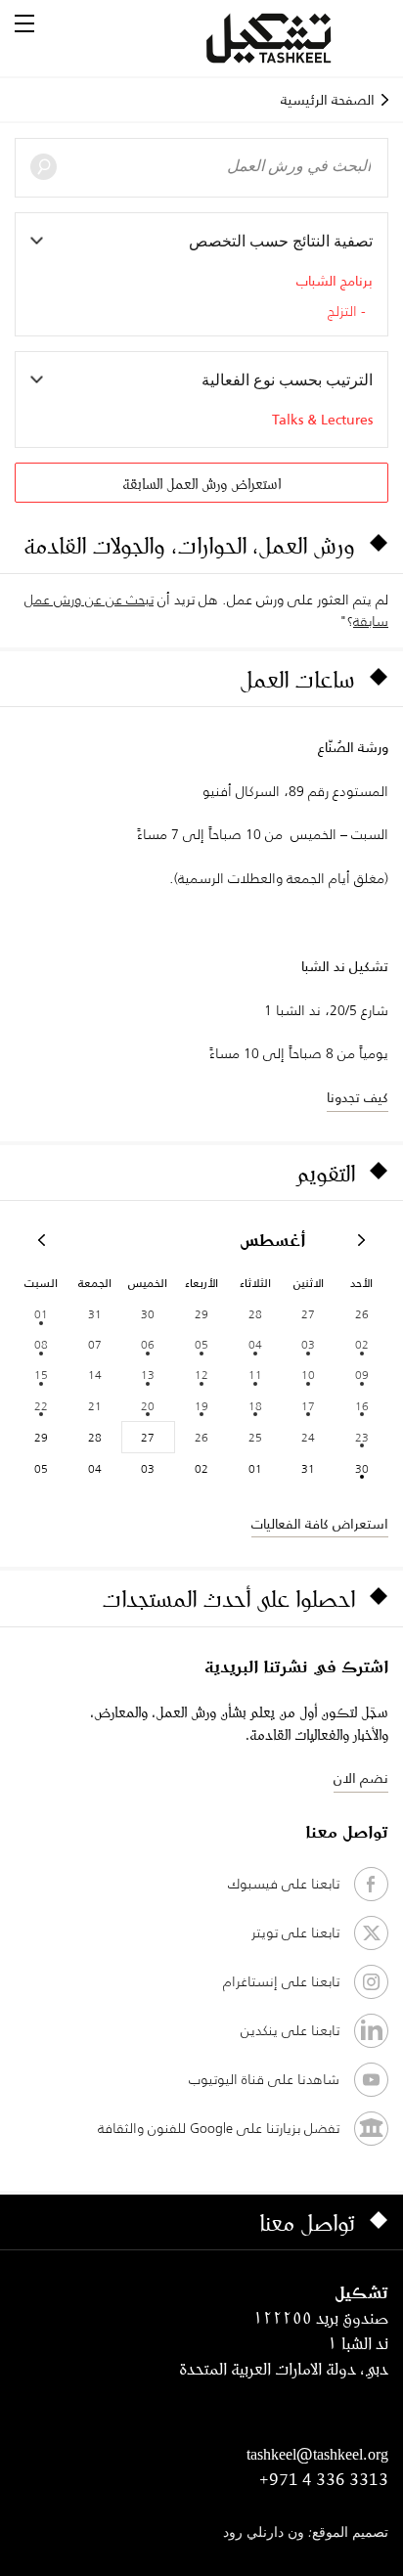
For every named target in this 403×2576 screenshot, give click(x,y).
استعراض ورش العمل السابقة (201, 484)
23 (362, 1437)
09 (362, 1375)
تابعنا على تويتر (295, 1932)
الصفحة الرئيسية (328, 100)
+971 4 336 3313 (324, 2479)
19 (201, 1406)
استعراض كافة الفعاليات (320, 1524)
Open (24, 23)
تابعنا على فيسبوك (284, 1884)
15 (41, 1375)
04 (255, 1344)
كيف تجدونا (358, 1097)
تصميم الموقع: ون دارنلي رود (306, 2533)
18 (255, 1406)
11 (255, 1375)
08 (41, 1344)
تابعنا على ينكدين (290, 2030)
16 (362, 1406)
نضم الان (361, 1778)
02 (362, 1344)
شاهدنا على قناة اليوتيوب (264, 2079)
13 (148, 1375)
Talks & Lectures (322, 420)
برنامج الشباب (335, 281)
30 (362, 1468)
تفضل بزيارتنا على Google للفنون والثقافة (219, 2128)
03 (308, 1344)
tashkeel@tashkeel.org (317, 2454)
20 (148, 1406)
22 (41, 1406)
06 (148, 1344)
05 (201, 1344)
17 (308, 1406)
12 (201, 1375)
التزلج (342, 312)
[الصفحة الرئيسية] (292, 38)
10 (308, 1375)
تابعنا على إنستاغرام (281, 1981)
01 (41, 1314)
